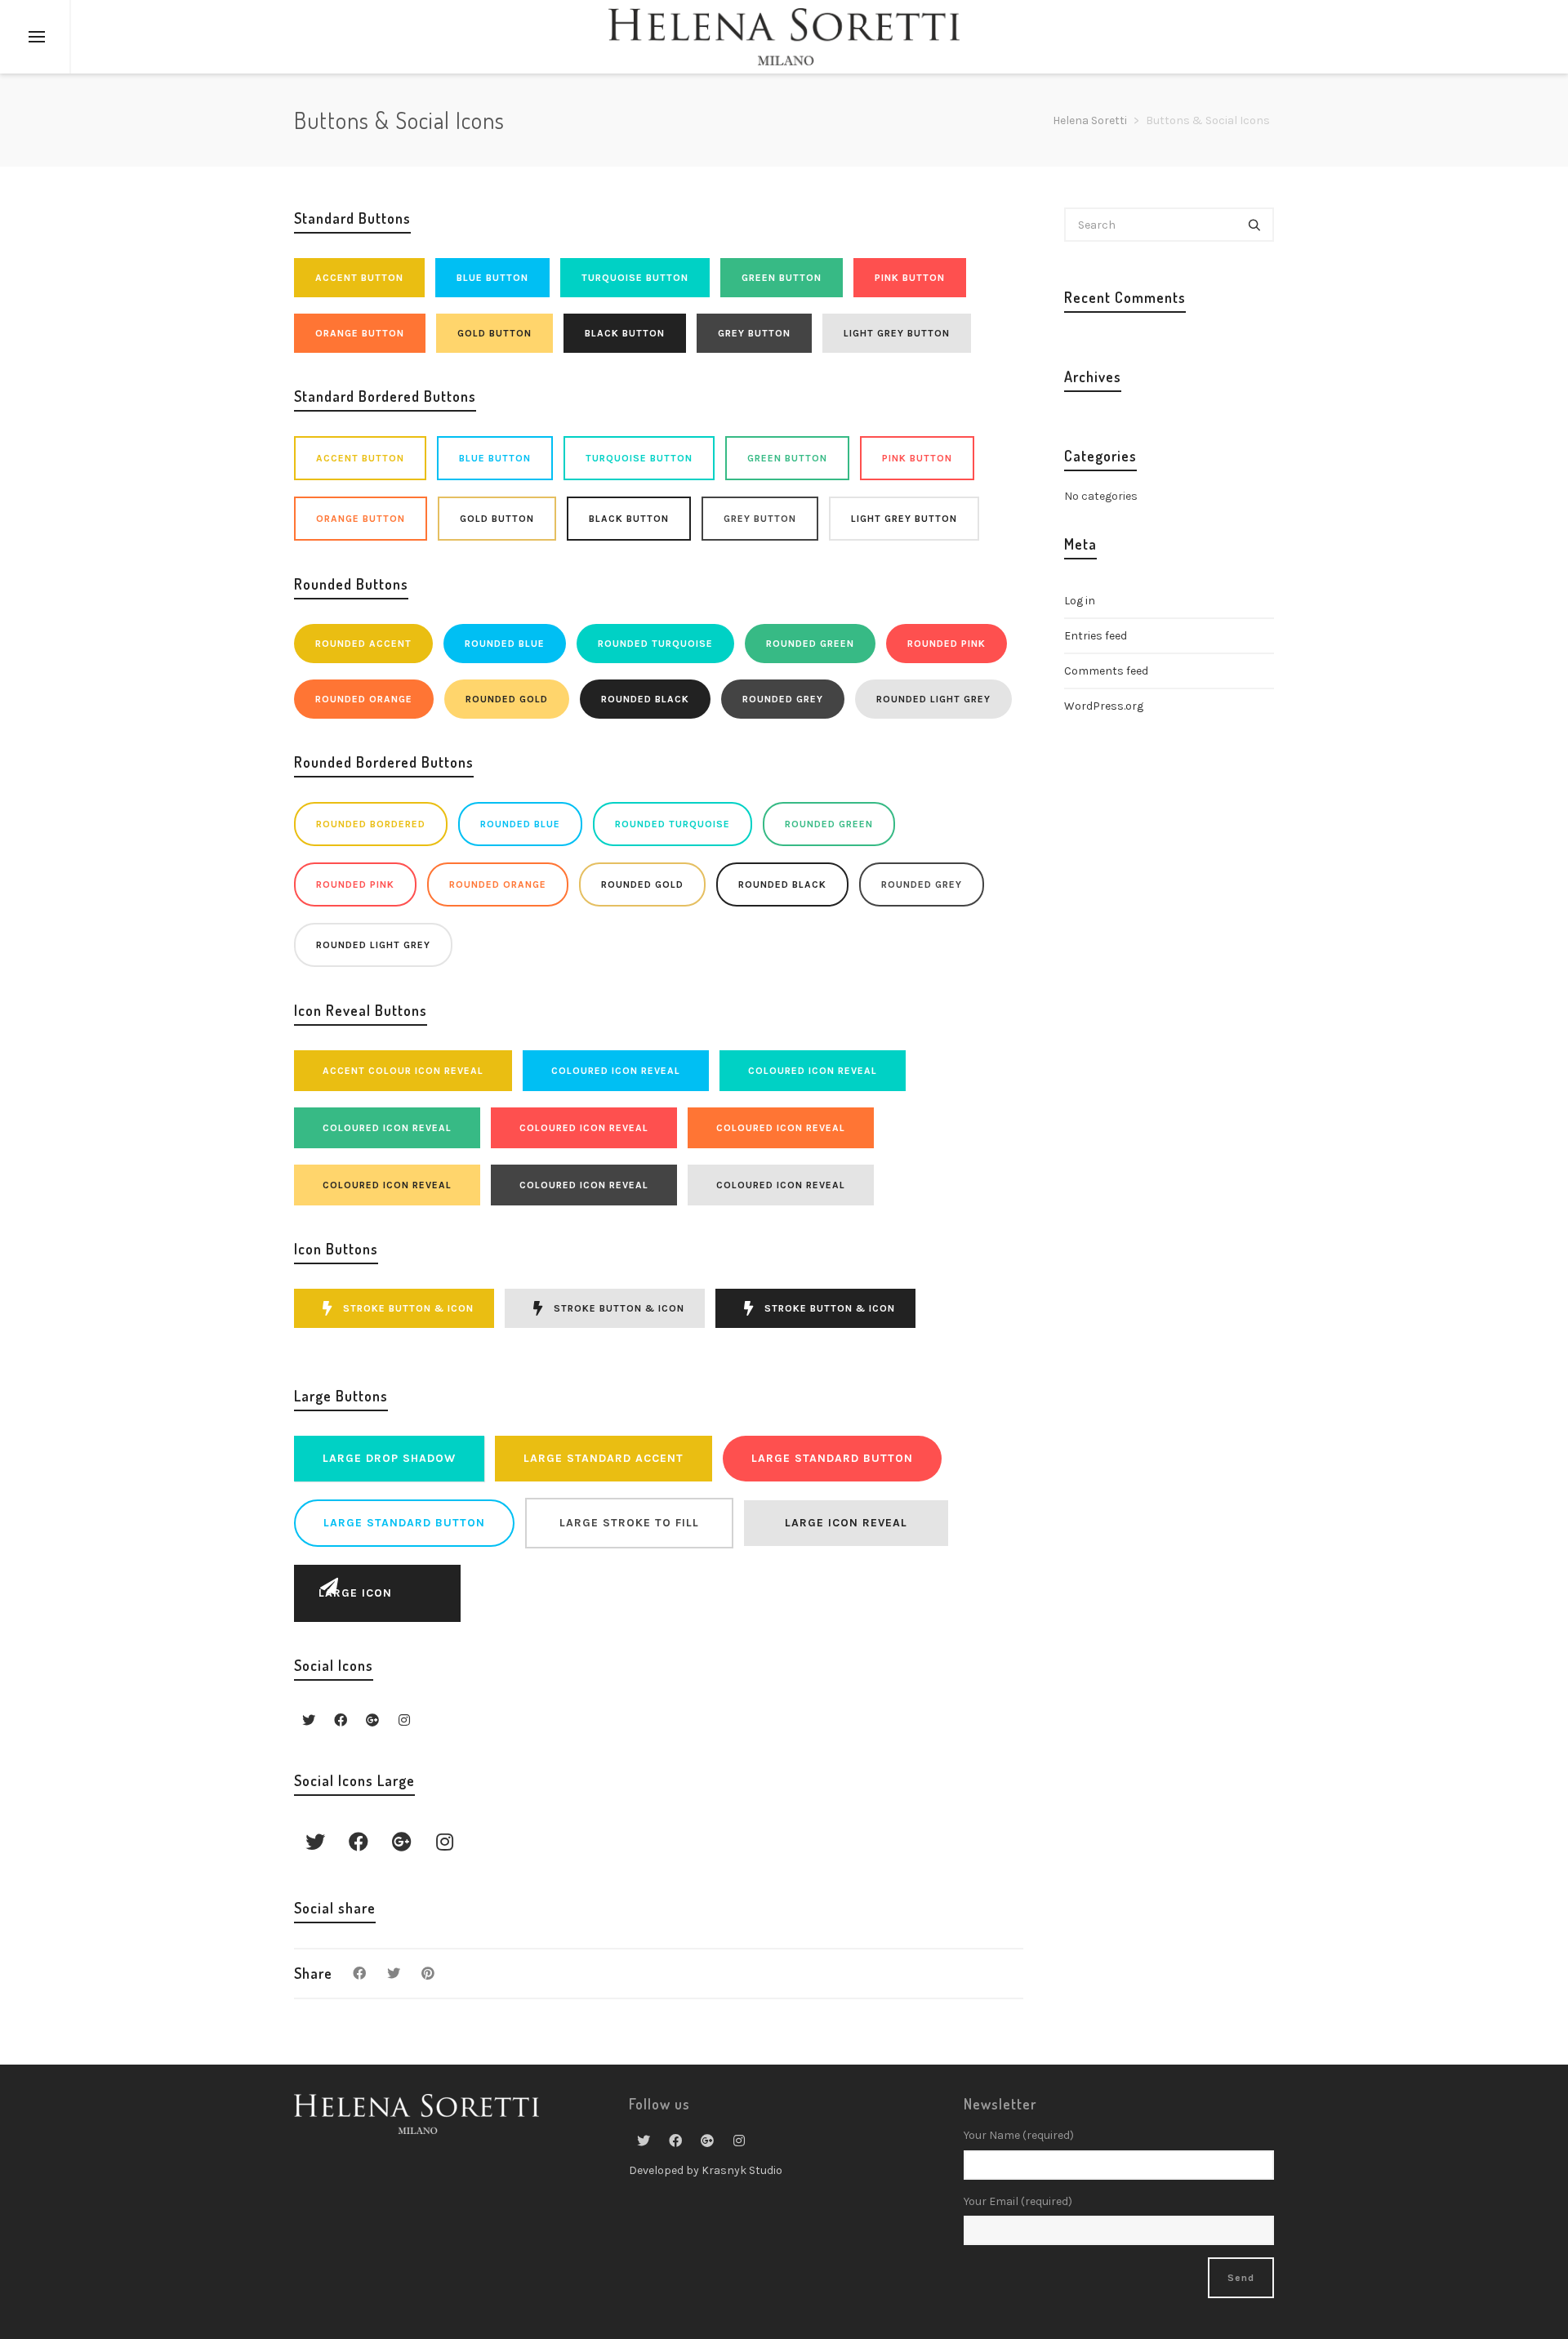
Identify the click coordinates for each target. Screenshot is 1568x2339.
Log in (1080, 601)
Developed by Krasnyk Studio (706, 2170)
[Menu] (37, 38)
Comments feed (1106, 671)
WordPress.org (1104, 706)
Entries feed (1096, 636)
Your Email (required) (1018, 2201)
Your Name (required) (1019, 2135)
